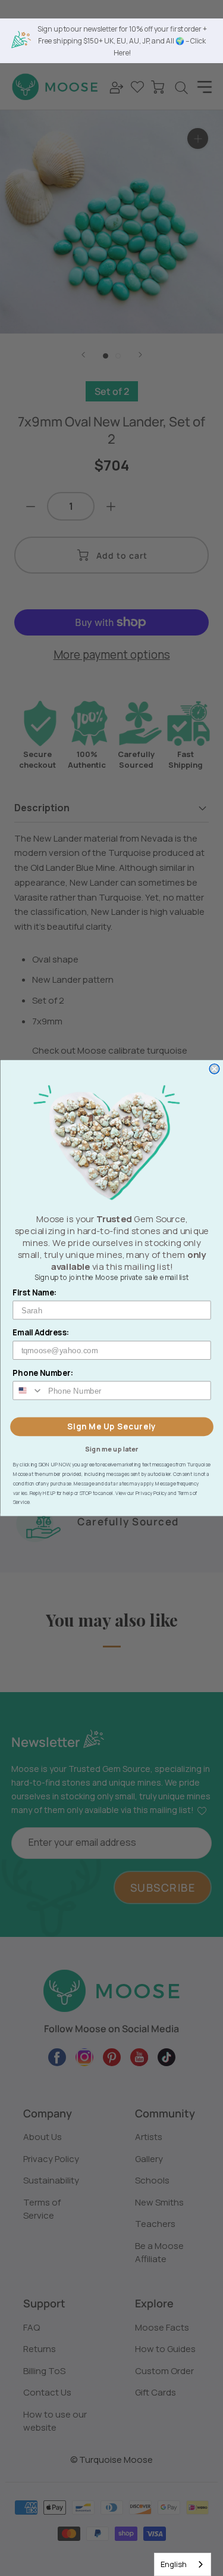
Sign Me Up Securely (111, 1426)
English (174, 2564)
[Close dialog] (214, 1069)
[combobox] (183, 2564)
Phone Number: (43, 1372)
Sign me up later (111, 1449)
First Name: (35, 1292)
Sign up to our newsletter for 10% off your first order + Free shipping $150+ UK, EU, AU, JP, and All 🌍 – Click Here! (122, 41)
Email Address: (41, 1332)
